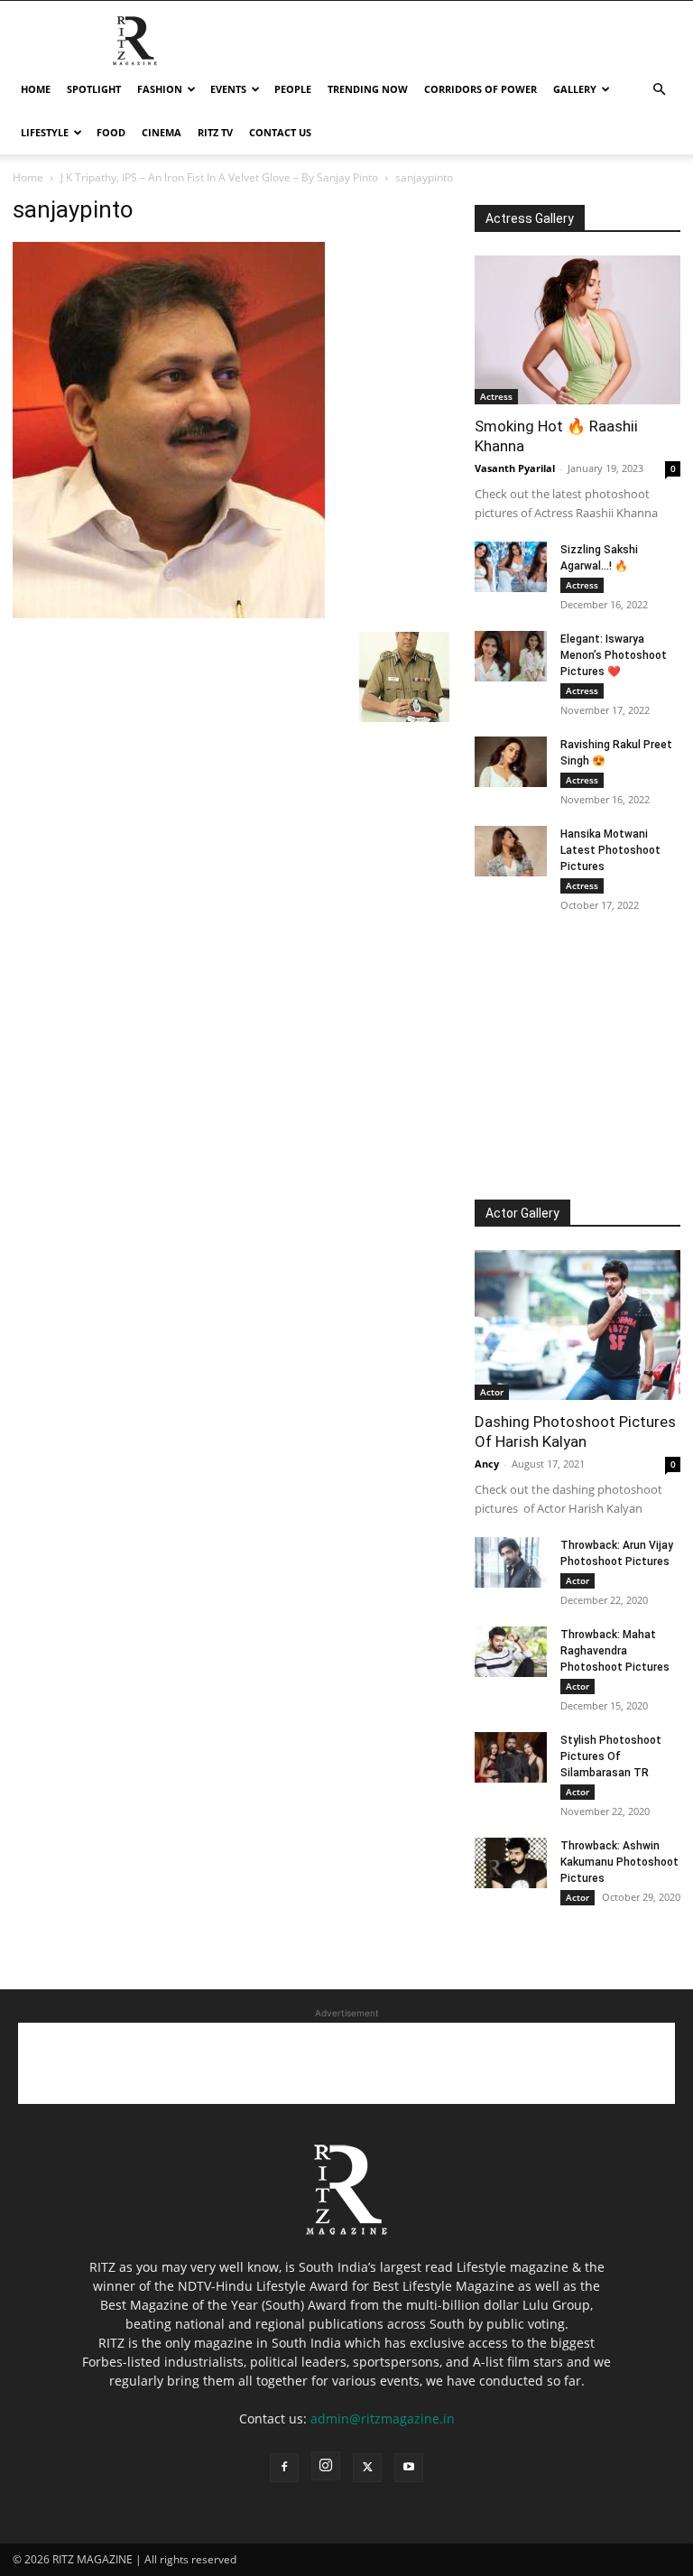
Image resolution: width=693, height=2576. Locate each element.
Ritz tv (215, 132)
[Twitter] (367, 2468)
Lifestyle (45, 132)
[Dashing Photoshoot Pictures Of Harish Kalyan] (577, 1325)
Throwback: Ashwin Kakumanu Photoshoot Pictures (619, 1862)
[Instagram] (326, 2466)
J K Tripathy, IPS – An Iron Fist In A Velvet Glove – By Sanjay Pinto (219, 177)
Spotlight (94, 89)
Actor (492, 1392)
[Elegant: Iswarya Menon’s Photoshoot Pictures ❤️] (511, 656)
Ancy (487, 1464)
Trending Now (368, 89)
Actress (496, 396)
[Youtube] (409, 2468)
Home (36, 89)
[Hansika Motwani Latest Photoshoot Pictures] (511, 851)
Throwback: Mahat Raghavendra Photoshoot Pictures (615, 1651)
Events (228, 89)
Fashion (160, 89)
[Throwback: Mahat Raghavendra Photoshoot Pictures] (511, 1652)
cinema (162, 132)
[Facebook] (284, 2468)
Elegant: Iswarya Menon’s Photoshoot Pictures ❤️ (614, 655)
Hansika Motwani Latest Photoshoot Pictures (610, 850)
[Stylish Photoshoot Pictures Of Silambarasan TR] (511, 1757)
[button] (659, 90)
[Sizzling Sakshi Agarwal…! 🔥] (511, 567)
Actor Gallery (522, 1213)
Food (111, 132)
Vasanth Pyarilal (515, 468)
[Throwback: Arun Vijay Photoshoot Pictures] (511, 1562)
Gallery (575, 89)
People (293, 89)
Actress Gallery (530, 218)
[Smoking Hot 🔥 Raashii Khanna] (577, 330)
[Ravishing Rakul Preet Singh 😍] (511, 762)
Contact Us (280, 132)
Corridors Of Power (480, 89)
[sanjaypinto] (169, 613)
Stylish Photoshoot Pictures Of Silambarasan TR (611, 1756)
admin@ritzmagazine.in (383, 2418)
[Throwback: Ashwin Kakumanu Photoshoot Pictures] (511, 1863)
